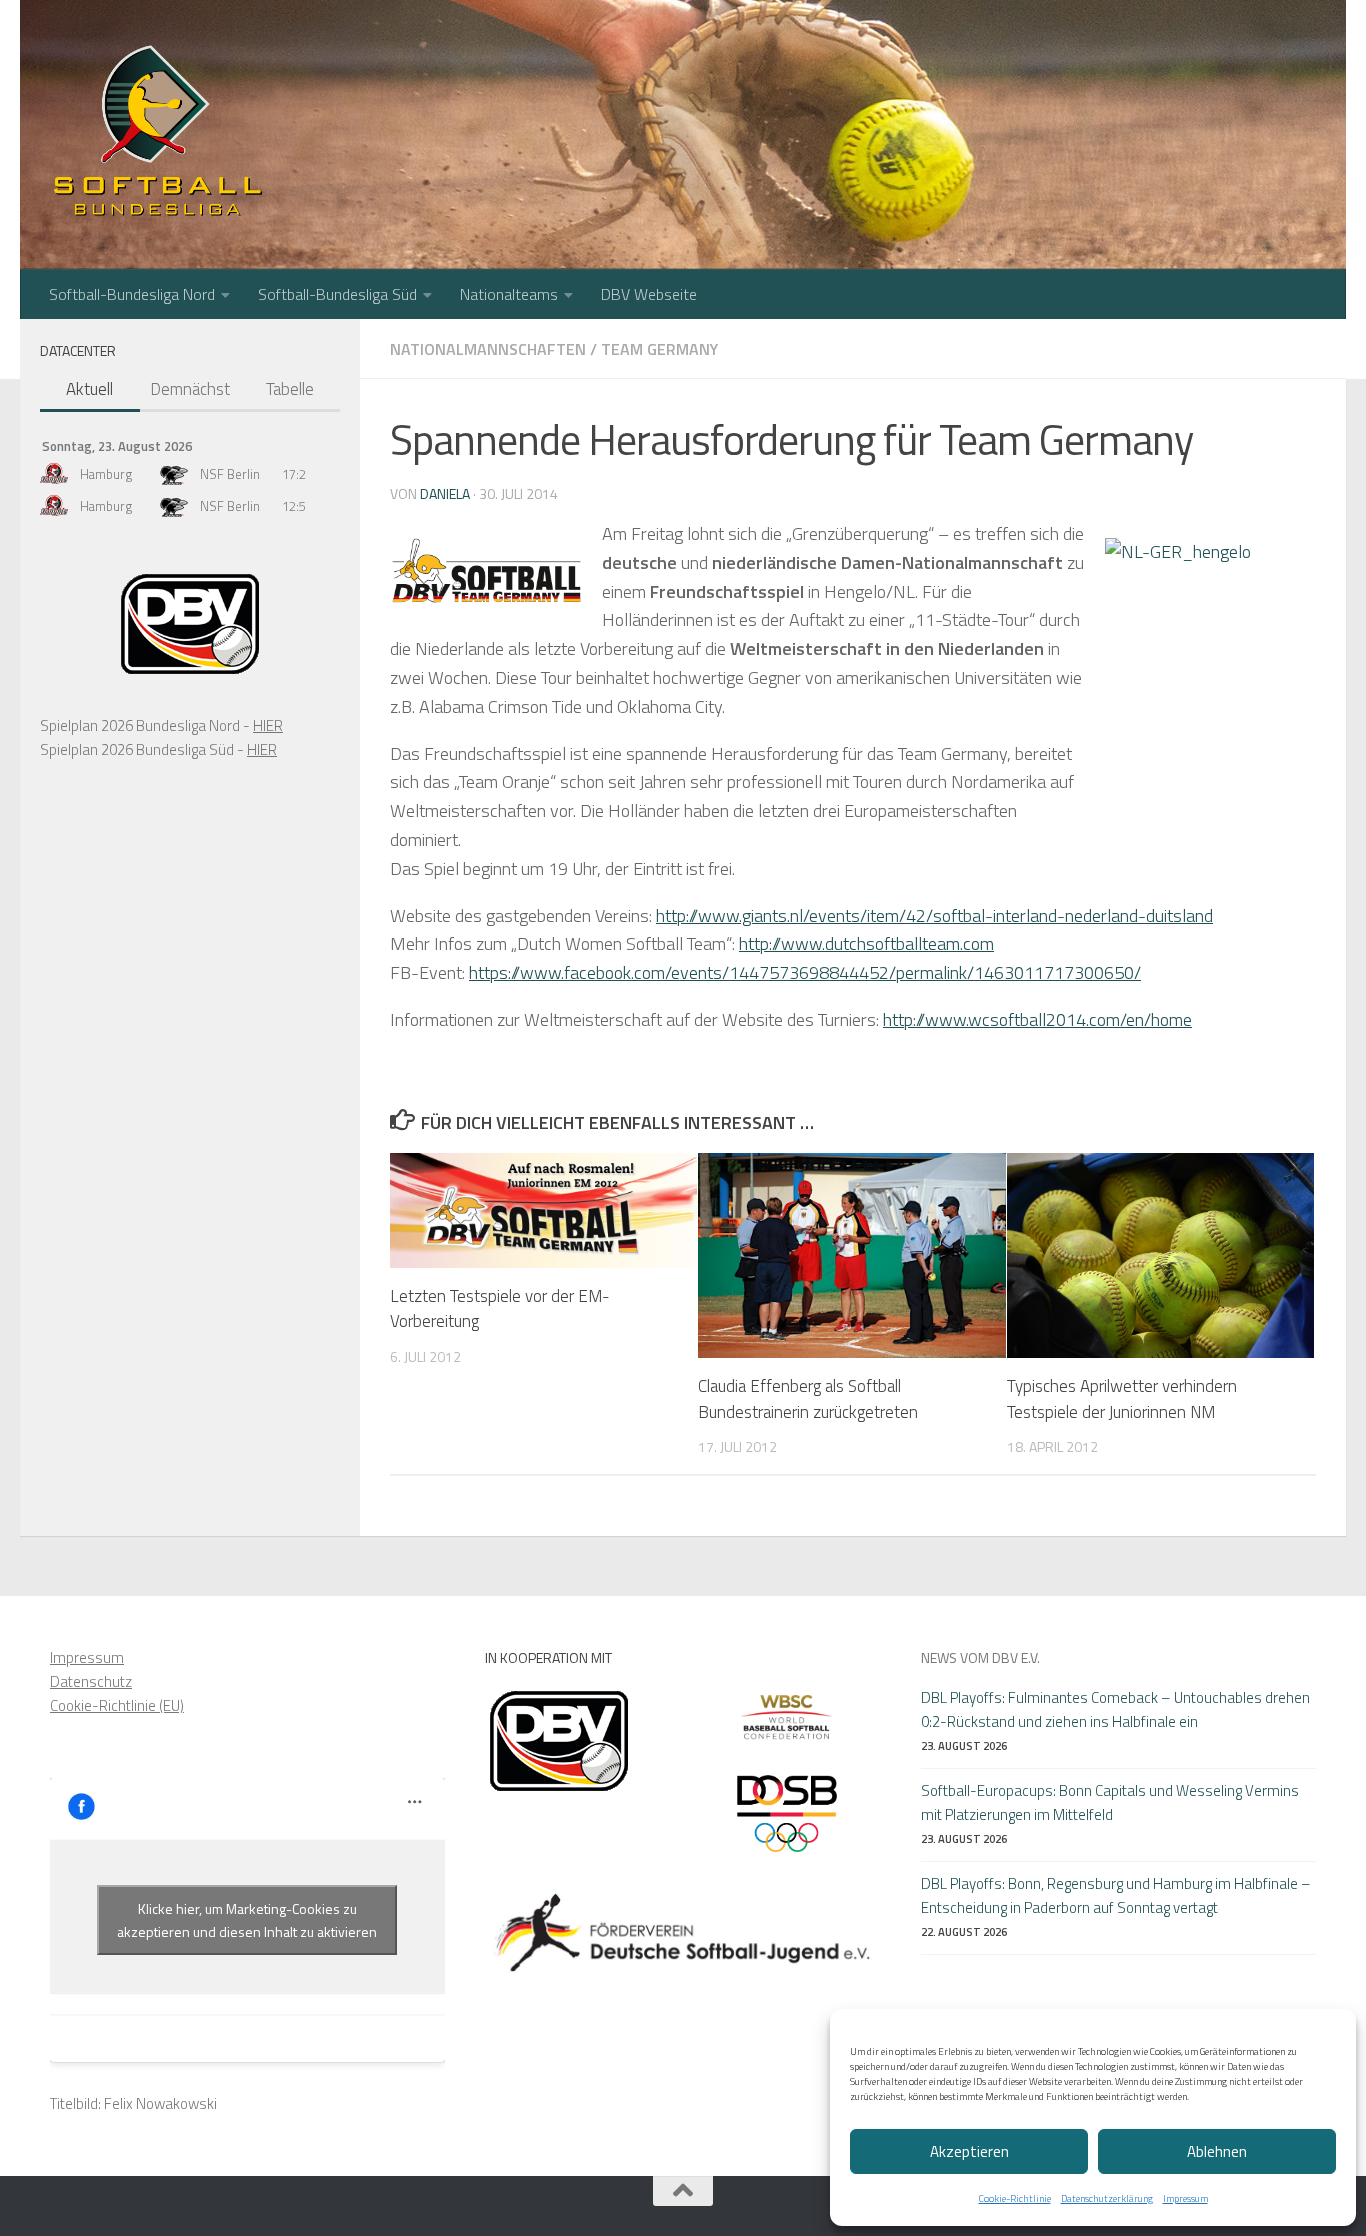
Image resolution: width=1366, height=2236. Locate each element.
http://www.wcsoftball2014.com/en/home (1037, 1019)
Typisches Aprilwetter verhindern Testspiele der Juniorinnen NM (1122, 1399)
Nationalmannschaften (488, 349)
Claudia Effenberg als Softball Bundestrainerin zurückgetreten (808, 1399)
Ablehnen (1217, 2151)
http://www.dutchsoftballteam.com (866, 943)
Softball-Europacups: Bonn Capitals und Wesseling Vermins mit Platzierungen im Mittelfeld (1110, 1802)
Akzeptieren (969, 2151)
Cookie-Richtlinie (1015, 2198)
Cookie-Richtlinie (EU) (117, 1705)
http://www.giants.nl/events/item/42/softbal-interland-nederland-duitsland (934, 915)
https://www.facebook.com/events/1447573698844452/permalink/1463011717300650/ (805, 972)
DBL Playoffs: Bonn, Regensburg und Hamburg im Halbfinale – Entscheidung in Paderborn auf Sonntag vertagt (1116, 1895)
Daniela (445, 493)
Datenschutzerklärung (1107, 2198)
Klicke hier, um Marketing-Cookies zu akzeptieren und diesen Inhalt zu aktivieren (247, 1920)
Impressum (1185, 2198)
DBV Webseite (649, 294)
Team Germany (659, 349)
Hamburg (106, 474)
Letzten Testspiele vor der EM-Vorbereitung (500, 1309)
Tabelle (290, 389)
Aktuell (89, 389)
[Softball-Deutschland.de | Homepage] (157, 130)
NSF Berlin (230, 474)
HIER (268, 725)
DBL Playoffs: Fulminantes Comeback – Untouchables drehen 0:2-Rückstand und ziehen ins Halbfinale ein (1115, 1709)
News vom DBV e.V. (980, 1657)
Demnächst (190, 389)
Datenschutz (91, 1681)
